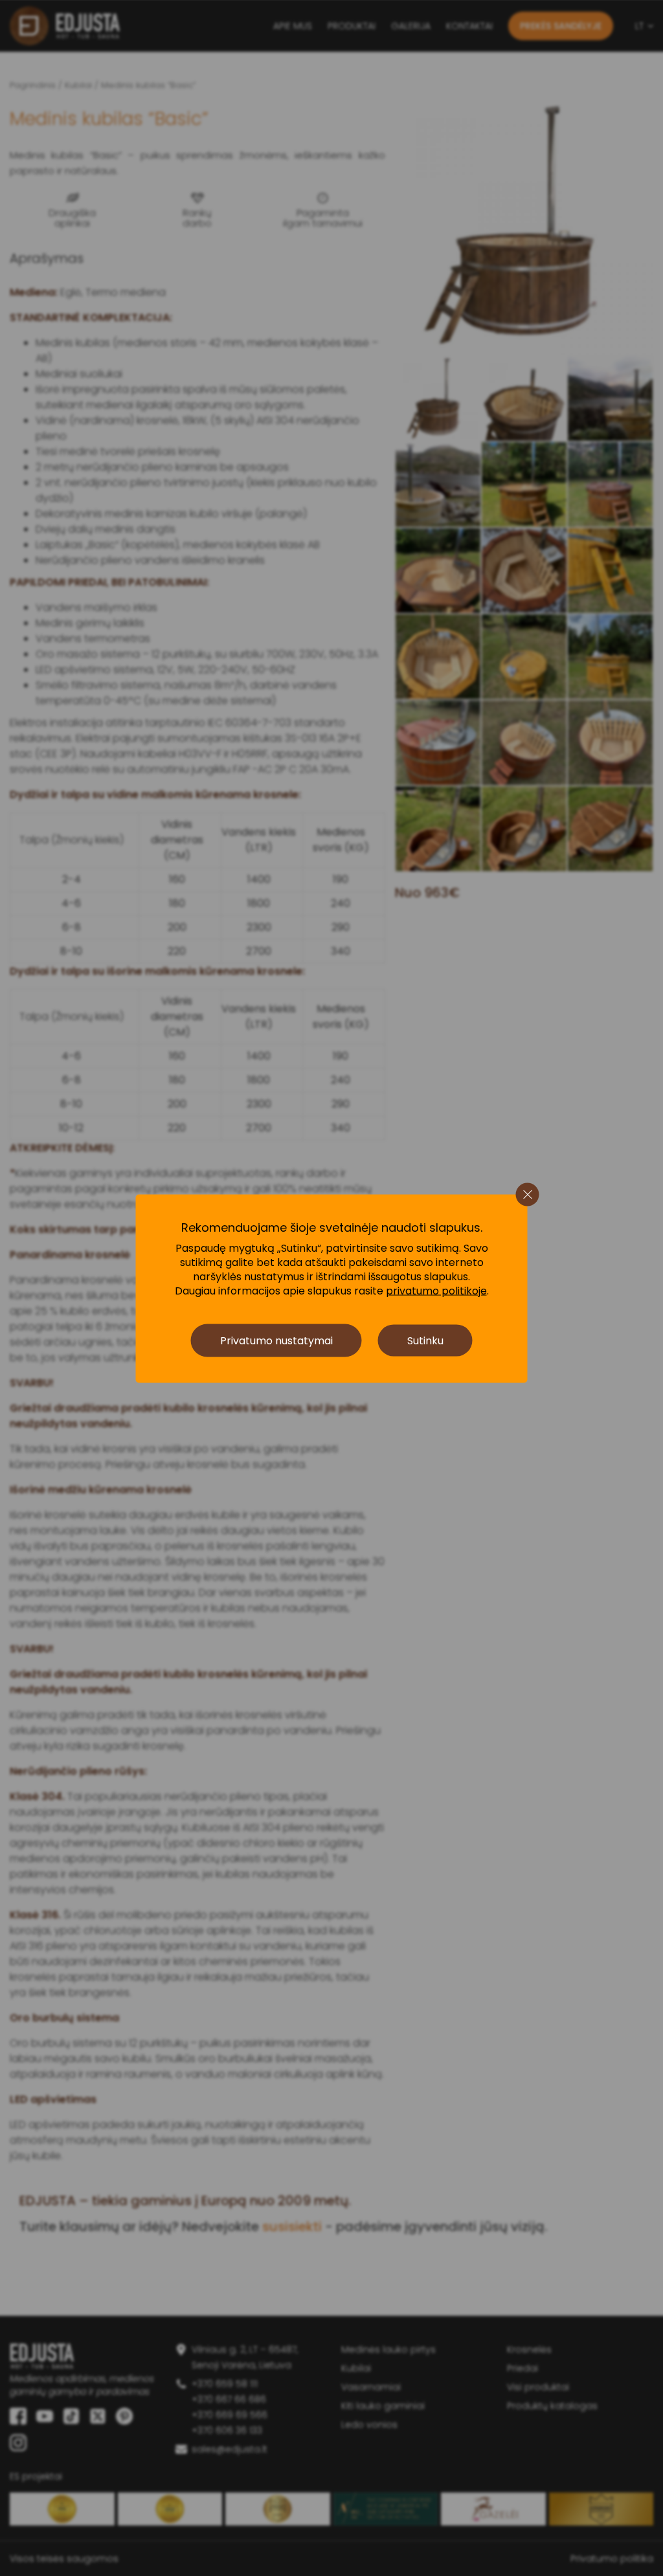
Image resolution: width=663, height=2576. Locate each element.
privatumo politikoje (436, 1291)
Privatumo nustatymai (276, 1340)
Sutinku (425, 1340)
